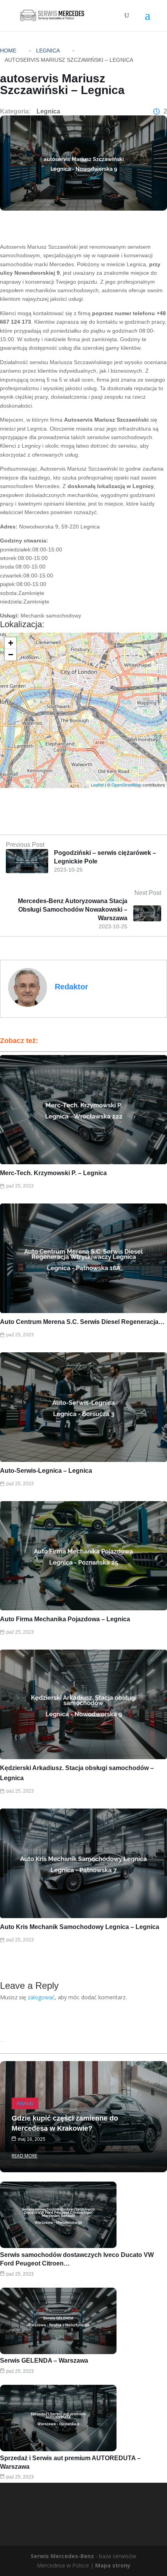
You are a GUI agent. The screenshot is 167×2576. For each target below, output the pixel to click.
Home (8, 51)
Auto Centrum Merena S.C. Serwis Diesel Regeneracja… (82, 1322)
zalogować (41, 1997)
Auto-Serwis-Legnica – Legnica (46, 1471)
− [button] (11, 655)
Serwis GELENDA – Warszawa (44, 2361)
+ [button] (11, 643)
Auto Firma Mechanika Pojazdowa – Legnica (65, 1619)
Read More (24, 2156)
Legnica (48, 51)
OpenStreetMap (126, 785)
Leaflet (97, 785)
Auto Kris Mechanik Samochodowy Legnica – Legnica (80, 1927)
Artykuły (25, 2103)
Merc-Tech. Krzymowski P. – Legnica (53, 1173)
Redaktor (71, 987)
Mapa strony (113, 2565)
